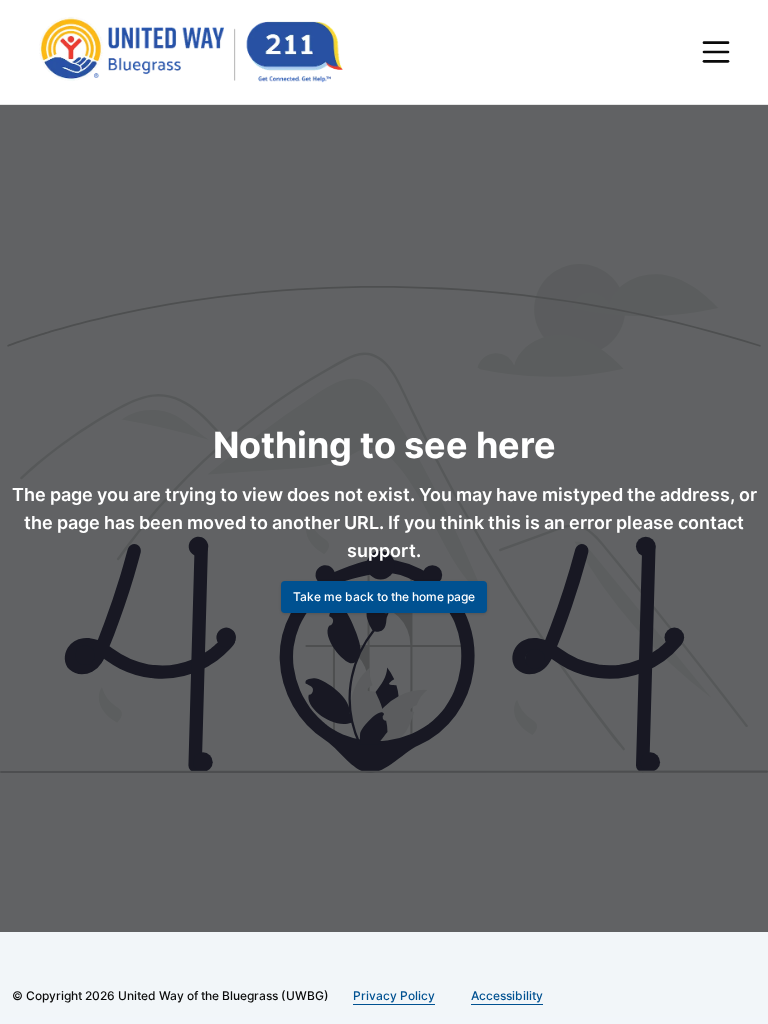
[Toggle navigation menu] (716, 52)
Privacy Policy (390, 995)
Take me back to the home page (384, 596)
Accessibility (499, 995)
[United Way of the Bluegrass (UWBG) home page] (207, 52)
